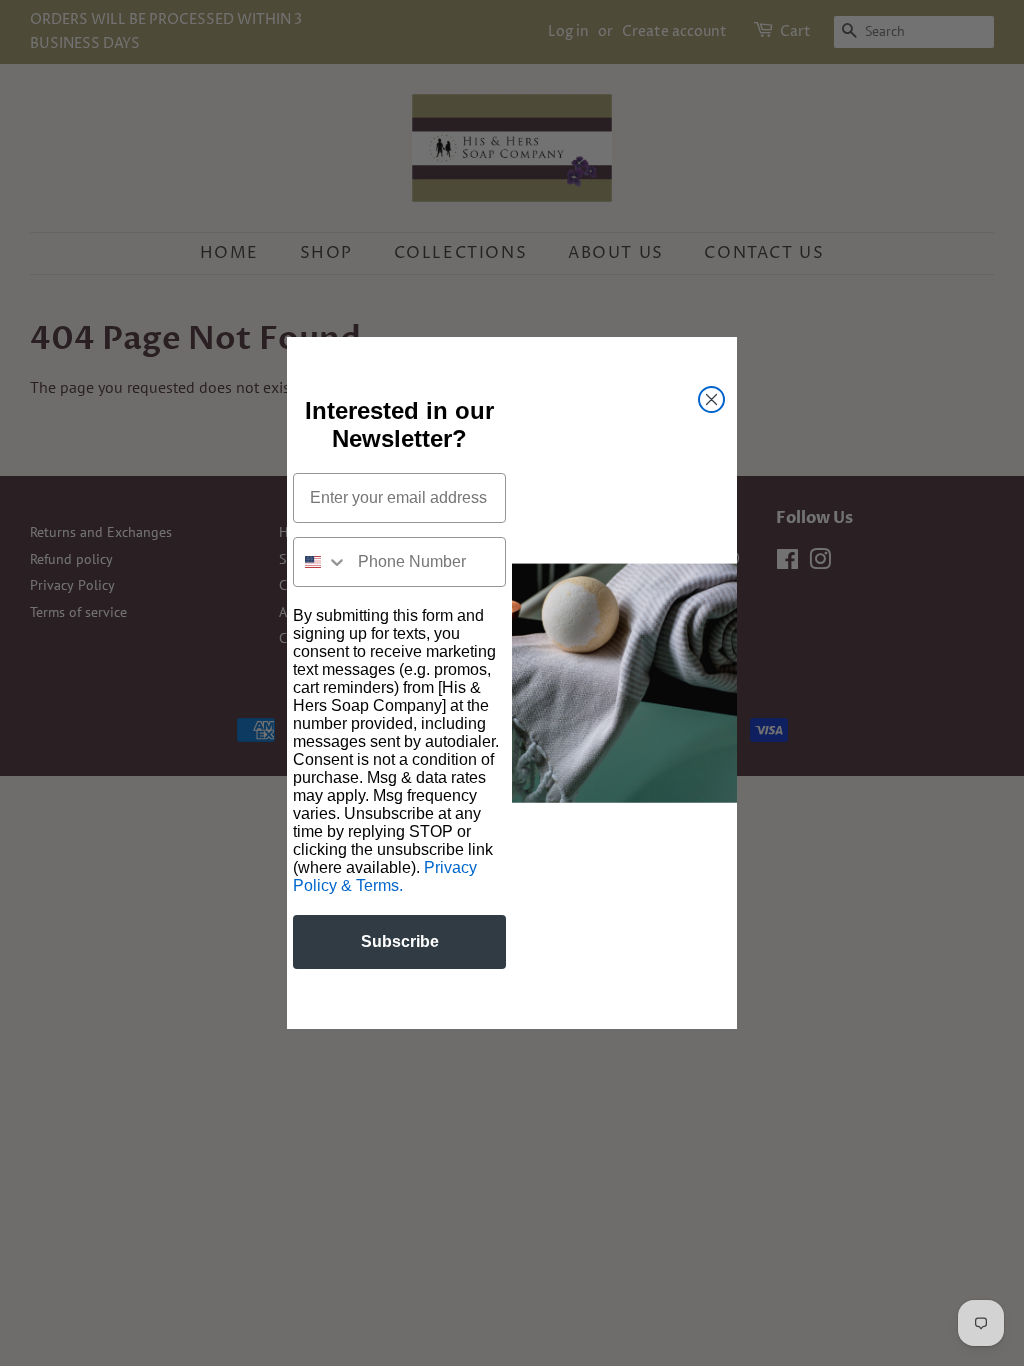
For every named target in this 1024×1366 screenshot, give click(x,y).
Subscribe (400, 941)
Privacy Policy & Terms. (385, 876)
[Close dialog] (711, 399)
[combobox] (321, 562)
